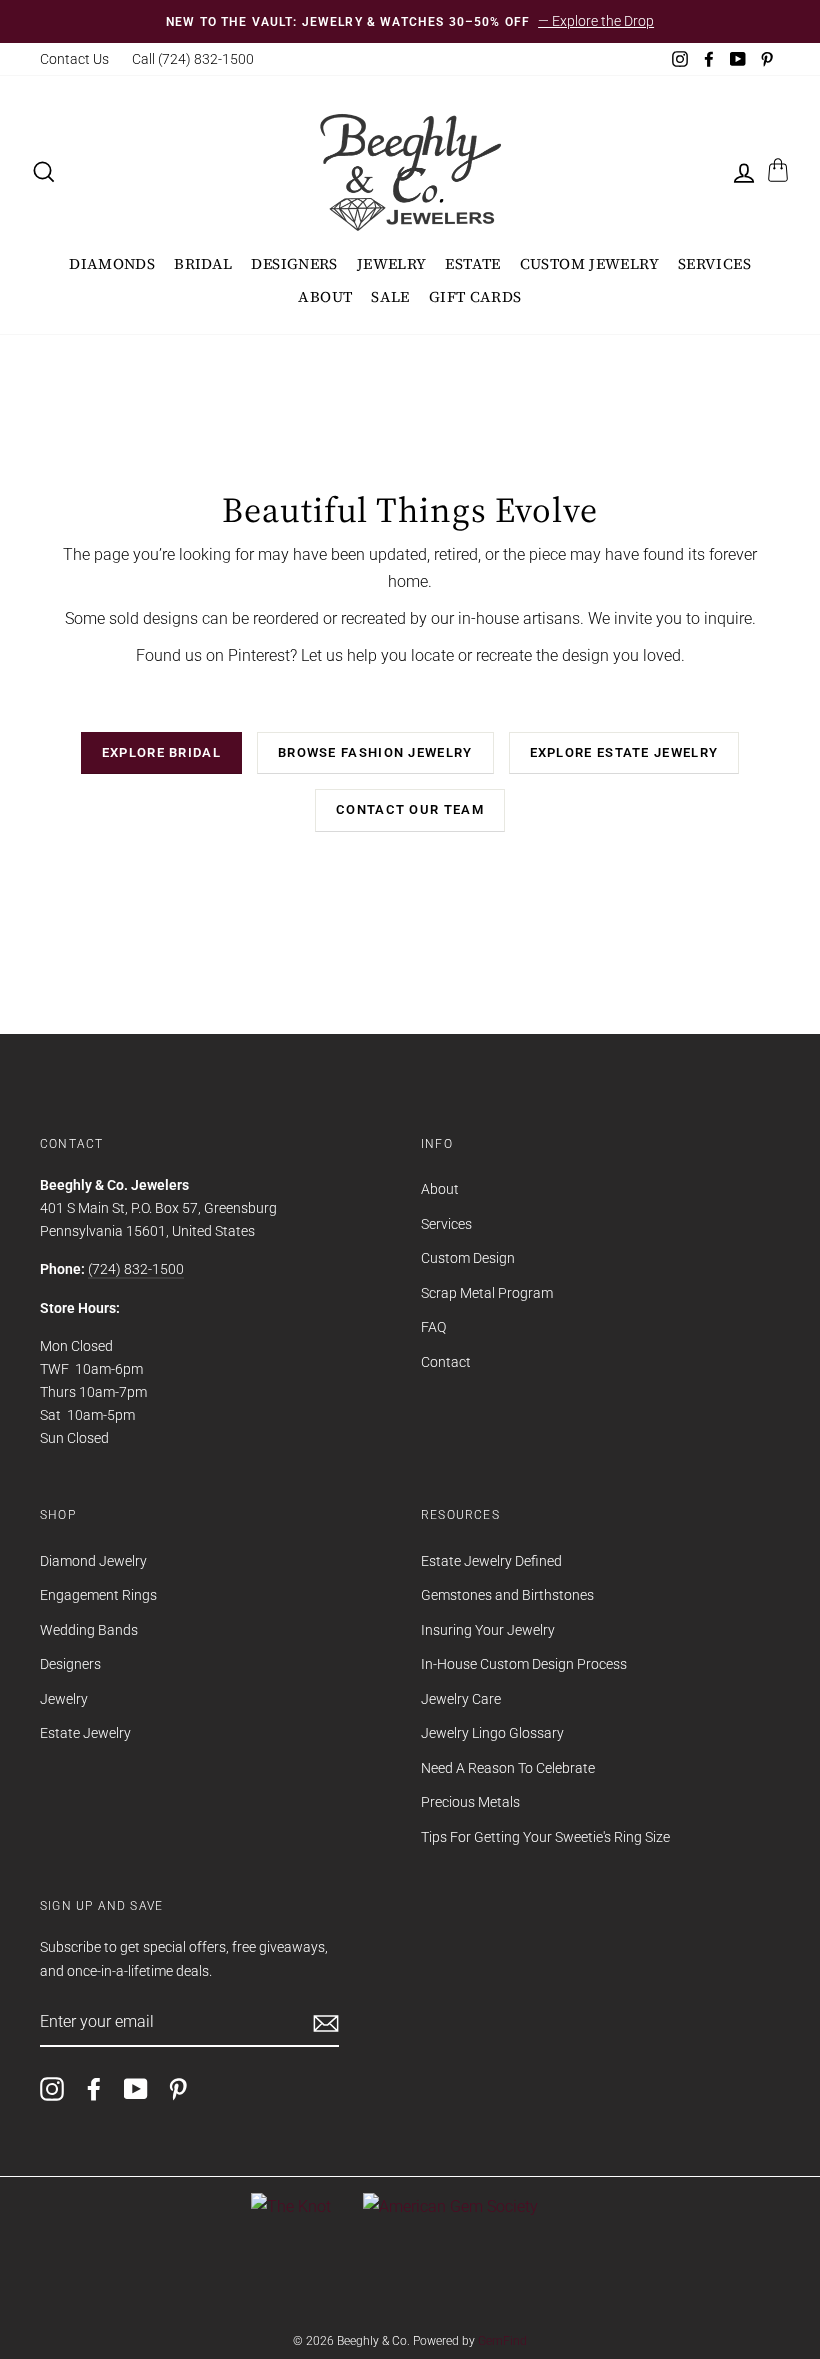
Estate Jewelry (85, 1733)
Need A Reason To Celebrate (508, 1768)
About (325, 296)
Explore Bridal (161, 752)
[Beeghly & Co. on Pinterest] (178, 2089)
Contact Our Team (410, 809)
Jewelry (392, 263)
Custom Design (468, 1258)
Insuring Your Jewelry (488, 1630)
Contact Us (74, 59)
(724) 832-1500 (136, 1269)
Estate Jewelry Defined (491, 1561)
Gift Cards (475, 296)
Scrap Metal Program (487, 1293)
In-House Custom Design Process (524, 1664)
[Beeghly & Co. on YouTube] (136, 2089)
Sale (390, 296)
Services (714, 263)
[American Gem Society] (450, 2206)
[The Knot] (291, 2206)
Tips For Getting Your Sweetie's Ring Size (545, 1837)
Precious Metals (470, 1802)
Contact (446, 1362)
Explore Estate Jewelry (624, 752)
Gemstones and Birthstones (507, 1595)
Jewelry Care (461, 1699)
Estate (472, 263)
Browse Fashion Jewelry (375, 752)
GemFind (502, 2341)
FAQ (433, 1327)
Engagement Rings (98, 1595)
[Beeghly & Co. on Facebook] (94, 2089)
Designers (294, 263)
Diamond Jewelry (93, 1561)
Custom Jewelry (589, 263)
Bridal (203, 263)
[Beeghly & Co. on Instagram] (52, 2089)
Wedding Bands (89, 1630)
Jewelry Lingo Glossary (492, 1733)
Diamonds (112, 263)
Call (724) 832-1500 (193, 59)
